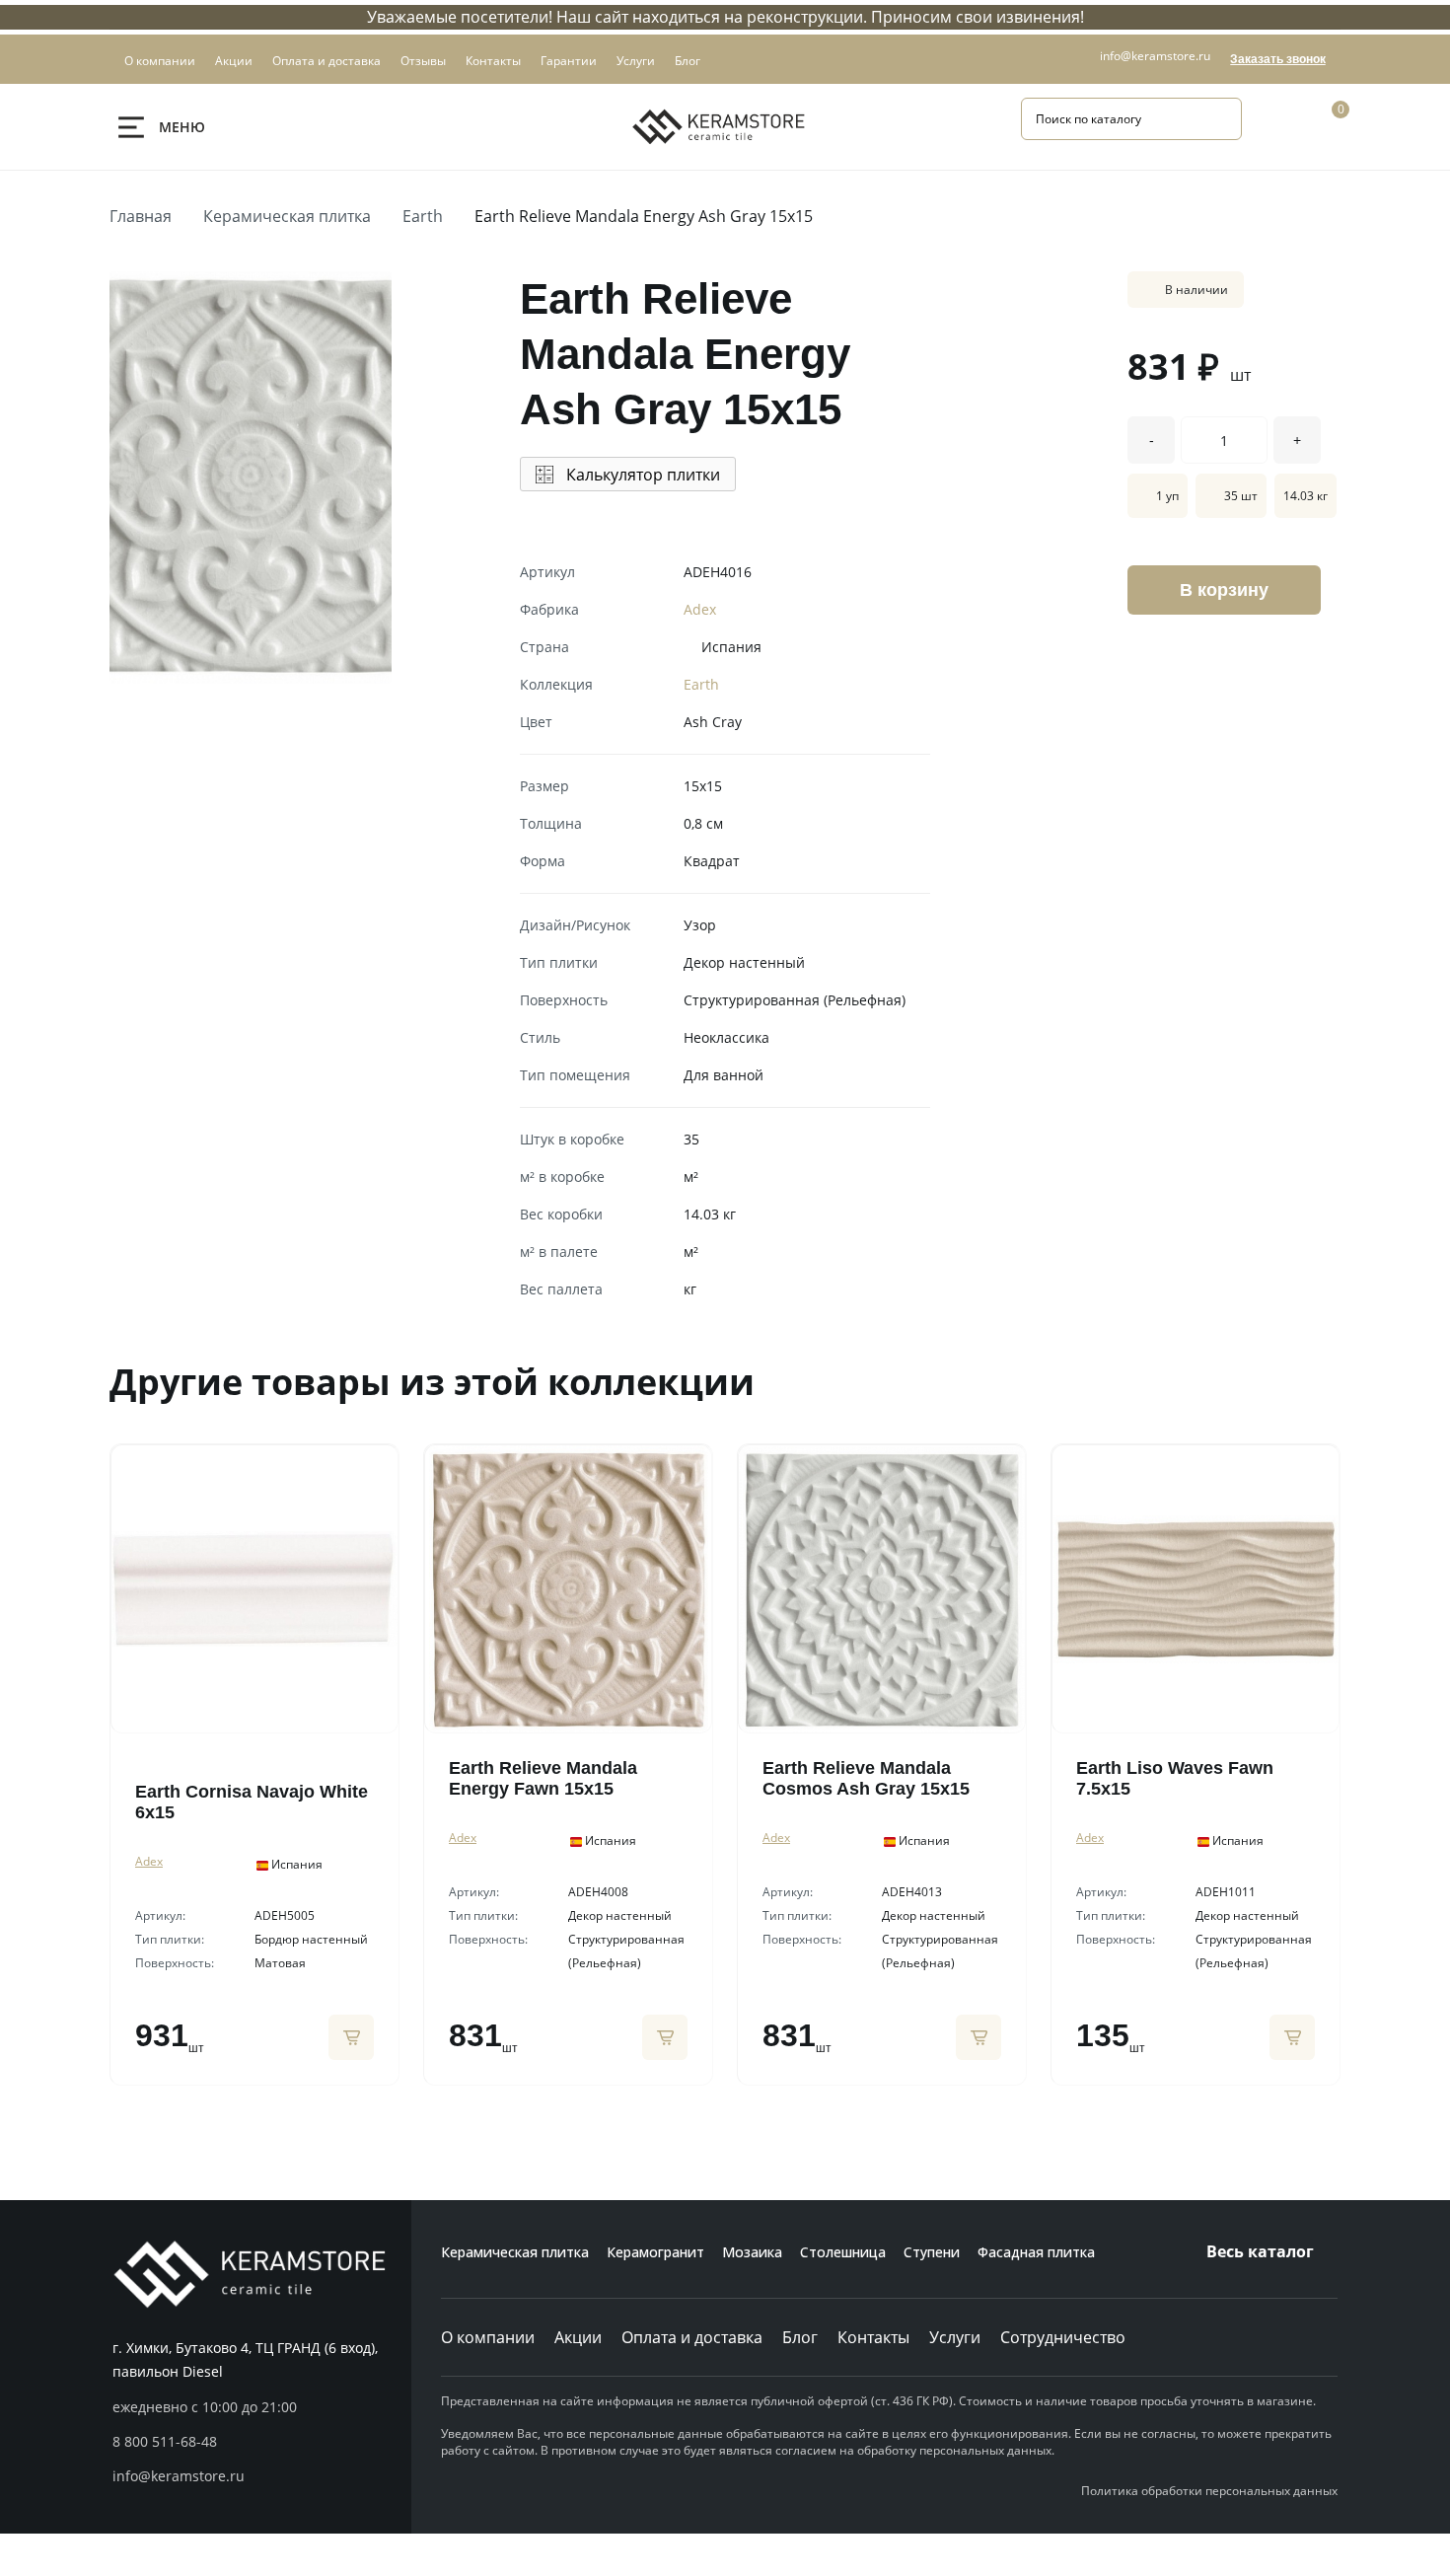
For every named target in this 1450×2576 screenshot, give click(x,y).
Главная (141, 216)
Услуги (955, 2337)
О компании (488, 2337)
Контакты (873, 2337)
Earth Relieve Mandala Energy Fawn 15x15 (543, 1778)
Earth (423, 216)
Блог (800, 2337)
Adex (700, 609)
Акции (578, 2337)
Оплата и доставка (692, 2337)
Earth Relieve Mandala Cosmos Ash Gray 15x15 (866, 1778)
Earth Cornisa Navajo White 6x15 (252, 1802)
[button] (262, 2442)
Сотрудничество (1063, 2337)
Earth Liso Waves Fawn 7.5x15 (1175, 1778)
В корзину (1224, 590)
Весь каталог (1260, 2251)
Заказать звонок (1278, 59)
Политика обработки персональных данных (1209, 2491)
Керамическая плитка (287, 216)
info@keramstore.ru (1155, 56)
